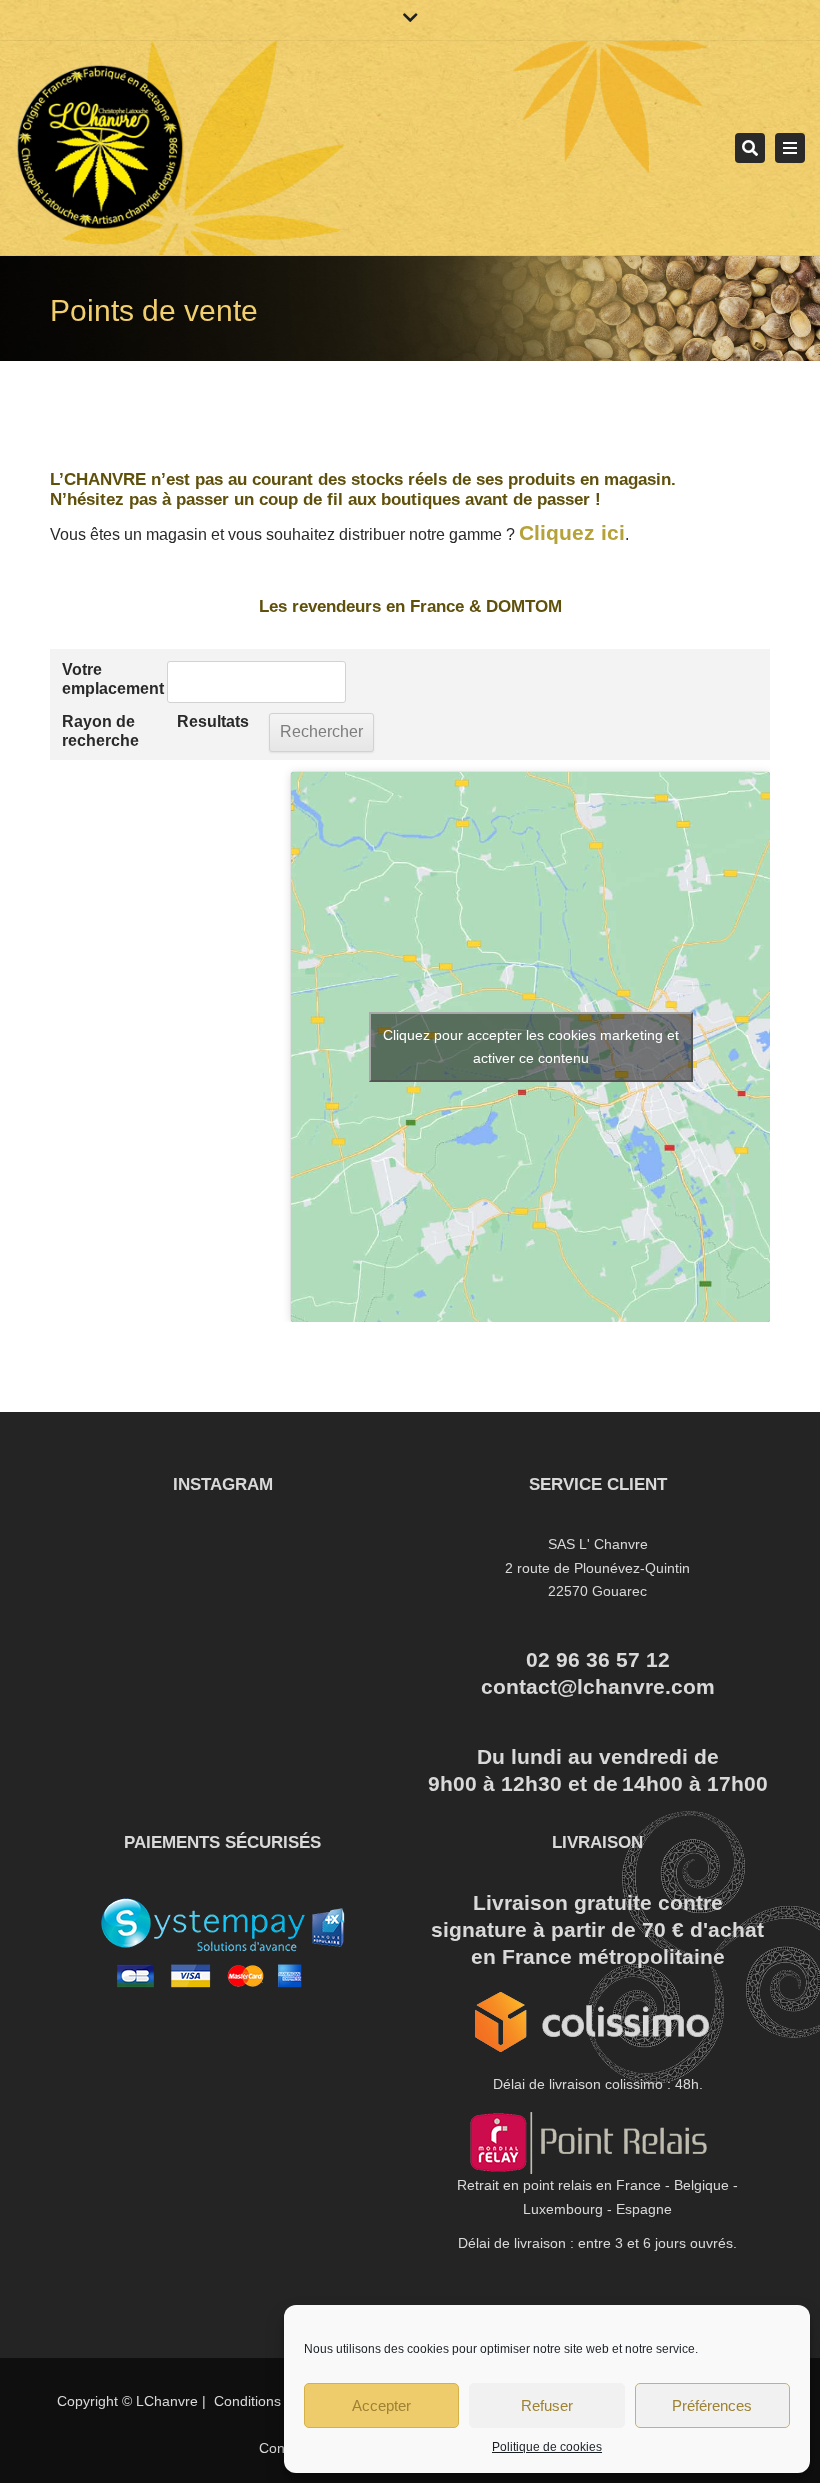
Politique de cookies (547, 2447)
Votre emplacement (109, 679)
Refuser (547, 2405)
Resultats (213, 721)
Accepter (381, 2405)
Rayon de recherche (100, 731)
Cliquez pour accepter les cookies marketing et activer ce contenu (531, 1046)
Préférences (712, 2405)
